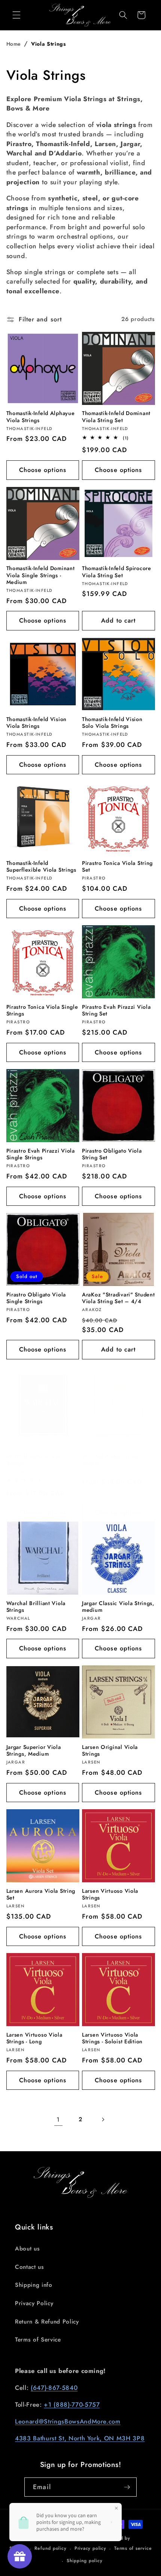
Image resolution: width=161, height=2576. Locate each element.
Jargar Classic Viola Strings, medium (118, 1607)
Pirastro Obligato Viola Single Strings (36, 1298)
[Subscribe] (127, 2487)
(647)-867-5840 (54, 2388)
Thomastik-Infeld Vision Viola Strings (37, 723)
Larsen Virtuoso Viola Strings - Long (34, 2038)
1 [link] (58, 2119)
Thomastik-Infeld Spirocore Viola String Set (117, 572)
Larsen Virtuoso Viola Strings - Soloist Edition (112, 2038)
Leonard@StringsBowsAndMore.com (68, 2421)
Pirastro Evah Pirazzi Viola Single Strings (41, 1154)
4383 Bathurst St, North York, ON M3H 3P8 (80, 2438)
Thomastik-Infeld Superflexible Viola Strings (41, 867)
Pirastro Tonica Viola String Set (117, 867)
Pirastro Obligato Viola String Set (112, 1154)
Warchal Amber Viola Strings (110, 1460)
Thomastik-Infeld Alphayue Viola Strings (41, 417)
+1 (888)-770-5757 (72, 2404)
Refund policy (50, 2548)
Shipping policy (85, 2561)
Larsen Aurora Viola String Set (41, 1894)
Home (14, 44)
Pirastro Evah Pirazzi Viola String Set (116, 1010)
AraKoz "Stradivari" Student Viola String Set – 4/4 (118, 1298)
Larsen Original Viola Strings (110, 1751)
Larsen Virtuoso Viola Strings (110, 1894)
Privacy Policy (34, 2303)
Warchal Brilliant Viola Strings (36, 1607)
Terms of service (133, 2548)
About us (27, 2249)
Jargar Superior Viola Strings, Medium (34, 1751)
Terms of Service (38, 2340)
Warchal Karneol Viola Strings (36, 1460)
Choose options (43, 470)
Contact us (30, 2267)
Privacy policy (90, 2548)
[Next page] (103, 2119)
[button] (16, 15)
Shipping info (34, 2285)
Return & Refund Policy (47, 2322)
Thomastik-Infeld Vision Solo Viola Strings (112, 723)
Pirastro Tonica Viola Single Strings (42, 1010)
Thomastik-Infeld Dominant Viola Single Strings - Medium (41, 575)
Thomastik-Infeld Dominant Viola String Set (116, 417)
